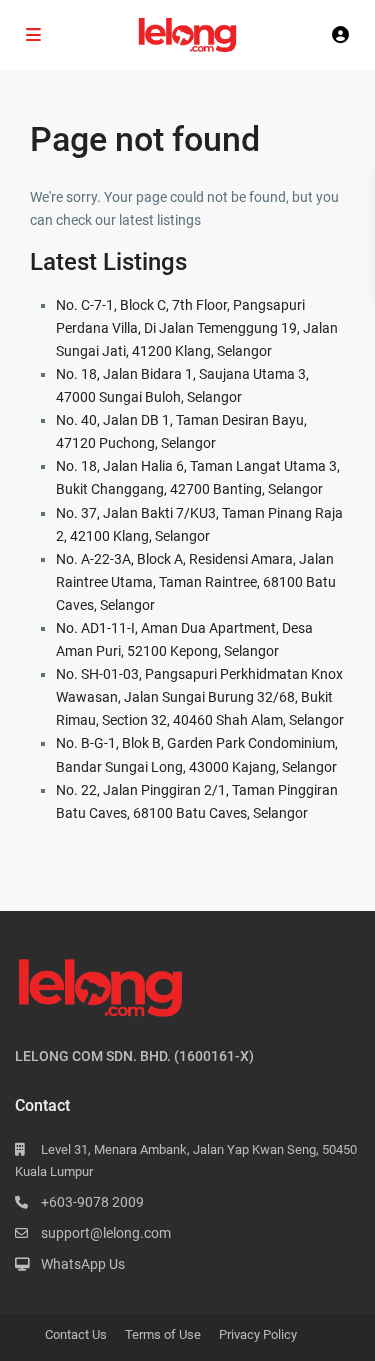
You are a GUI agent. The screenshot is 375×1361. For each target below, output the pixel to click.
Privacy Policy (258, 1334)
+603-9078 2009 (92, 1202)
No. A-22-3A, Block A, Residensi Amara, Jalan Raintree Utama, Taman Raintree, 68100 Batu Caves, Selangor (196, 582)
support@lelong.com (106, 1233)
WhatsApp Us (83, 1264)
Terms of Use (163, 1334)
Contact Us (76, 1334)
